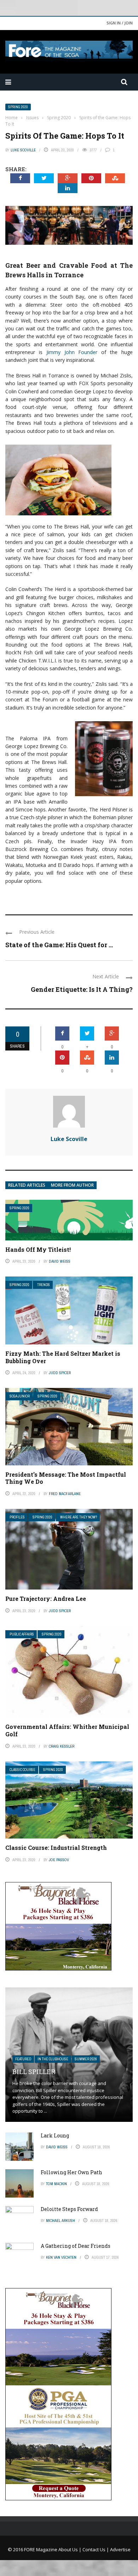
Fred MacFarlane (65, 1494)
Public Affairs (22, 1634)
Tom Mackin (56, 2184)
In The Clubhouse (53, 2059)
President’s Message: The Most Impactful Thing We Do (66, 1478)
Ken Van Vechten (61, 2257)
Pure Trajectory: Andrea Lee (46, 1599)
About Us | (70, 2549)
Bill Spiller (34, 2072)
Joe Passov (59, 1860)
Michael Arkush (61, 2221)
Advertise (120, 2549)
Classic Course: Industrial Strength (56, 1848)
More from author (72, 1185)
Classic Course (22, 1770)
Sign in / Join (120, 23)
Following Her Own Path (71, 2172)
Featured (23, 2059)
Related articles (27, 1185)
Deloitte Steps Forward (69, 2209)
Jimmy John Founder (72, 352)
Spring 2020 (18, 107)
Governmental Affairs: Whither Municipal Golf (67, 1730)
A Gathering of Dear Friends (76, 2246)
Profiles (17, 1517)
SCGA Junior (20, 1396)
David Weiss (60, 1261)
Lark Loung (55, 2135)
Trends (44, 1285)
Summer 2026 (86, 2059)
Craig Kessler (62, 1746)
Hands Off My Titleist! (38, 1249)
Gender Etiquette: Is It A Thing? (82, 989)
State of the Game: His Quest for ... (59, 945)
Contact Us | (96, 2549)
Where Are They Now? (79, 1517)
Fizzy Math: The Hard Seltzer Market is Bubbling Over (63, 1357)
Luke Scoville (23, 150)
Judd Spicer (60, 1373)
